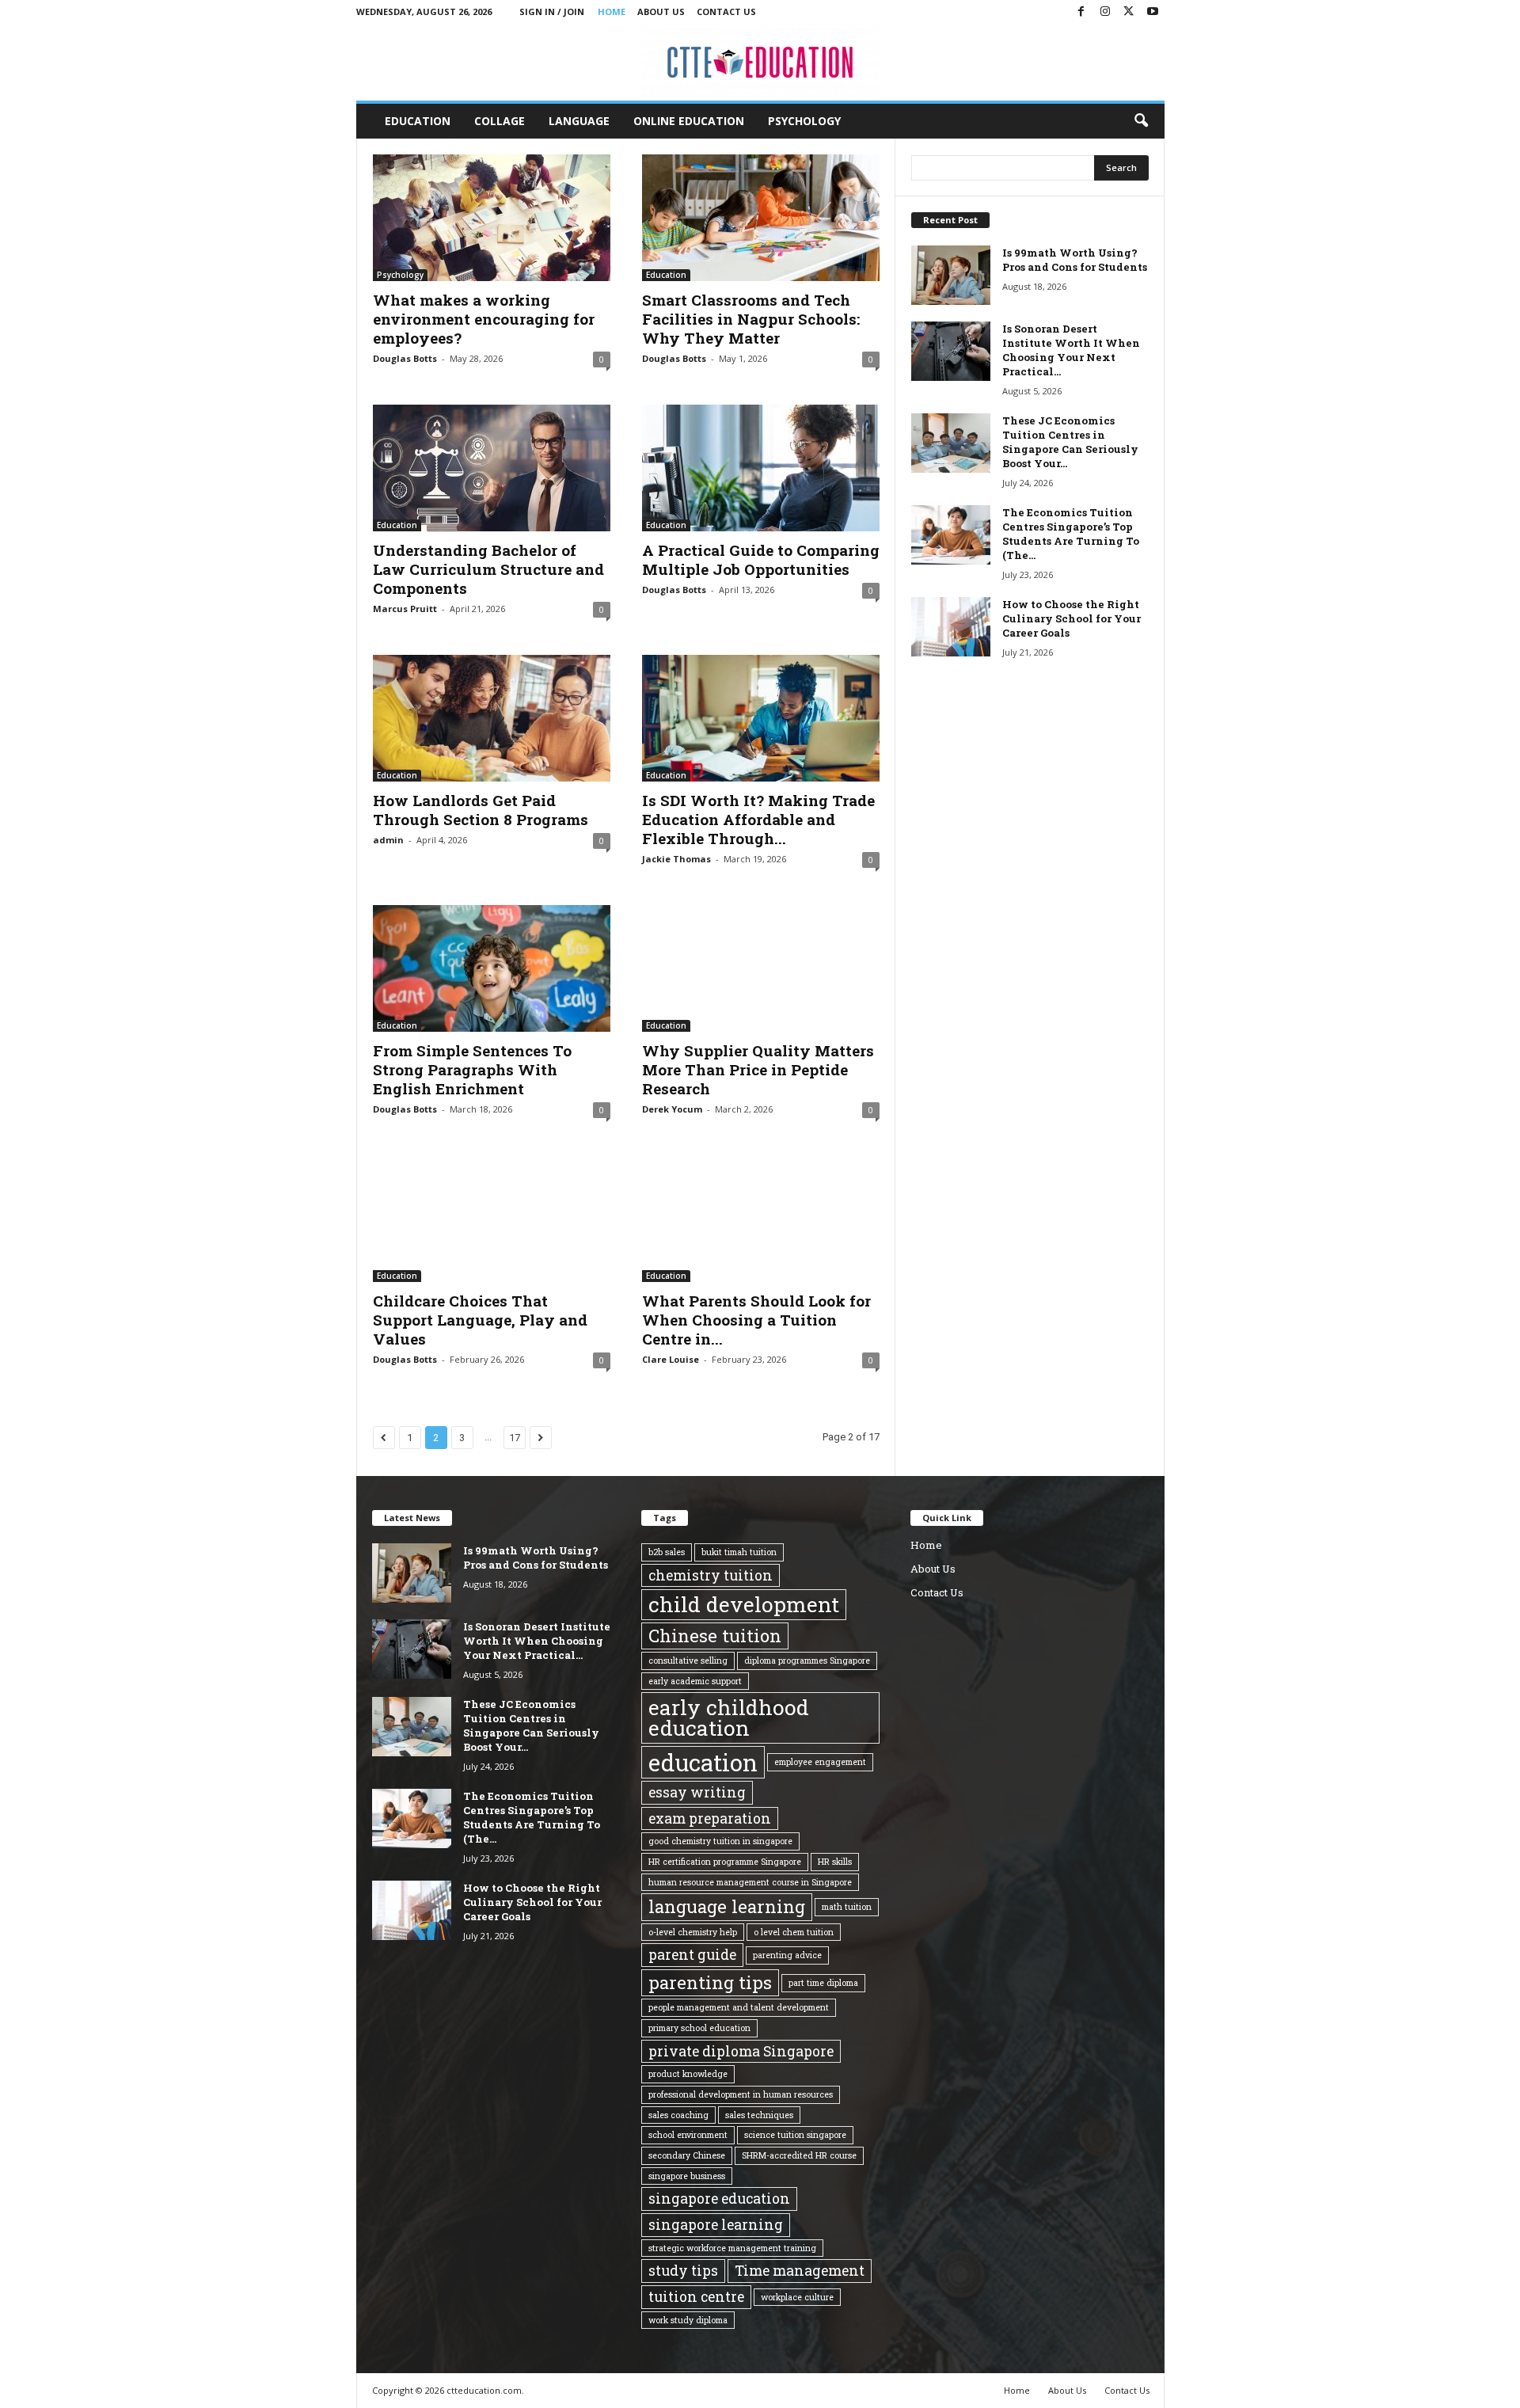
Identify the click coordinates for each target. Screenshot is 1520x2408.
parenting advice (787, 1955)
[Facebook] (1081, 12)
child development (744, 1604)
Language (579, 121)
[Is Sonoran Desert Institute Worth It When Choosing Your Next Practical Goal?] (951, 351)
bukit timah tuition (739, 1552)
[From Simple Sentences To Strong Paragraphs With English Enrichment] (492, 968)
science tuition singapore (795, 2135)
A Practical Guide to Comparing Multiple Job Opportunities (761, 559)
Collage (500, 121)
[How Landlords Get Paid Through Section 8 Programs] (492, 718)
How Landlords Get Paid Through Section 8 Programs (481, 810)
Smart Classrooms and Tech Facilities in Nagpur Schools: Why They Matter (751, 319)
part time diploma (823, 1983)
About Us (661, 11)
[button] (1141, 121)
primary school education (699, 2028)
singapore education (719, 2198)
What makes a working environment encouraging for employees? (484, 319)
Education (418, 121)
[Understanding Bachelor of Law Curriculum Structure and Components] (492, 468)
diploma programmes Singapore (807, 1660)
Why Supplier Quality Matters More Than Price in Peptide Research (758, 1069)
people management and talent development (739, 2007)
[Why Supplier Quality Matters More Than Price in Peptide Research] (761, 968)
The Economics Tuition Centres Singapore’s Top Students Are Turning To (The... (1071, 534)
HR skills (835, 1862)
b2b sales (667, 1552)
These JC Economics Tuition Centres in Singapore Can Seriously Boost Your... (1070, 442)
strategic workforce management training (732, 2248)
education (703, 1762)
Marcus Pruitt (405, 609)
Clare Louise (671, 1359)
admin (388, 840)
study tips (683, 2270)
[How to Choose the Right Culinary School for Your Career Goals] (951, 627)
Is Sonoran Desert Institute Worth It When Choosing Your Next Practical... (1071, 350)
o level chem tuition (794, 1932)
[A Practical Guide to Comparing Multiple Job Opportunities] (761, 468)
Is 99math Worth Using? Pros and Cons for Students (1075, 260)
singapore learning (716, 2224)
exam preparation (710, 1818)
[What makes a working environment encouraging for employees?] (492, 218)
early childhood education (729, 1718)
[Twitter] (1129, 12)
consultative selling (688, 1660)
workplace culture (797, 2297)
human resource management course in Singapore (750, 1882)
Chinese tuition (715, 1636)
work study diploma (688, 2320)
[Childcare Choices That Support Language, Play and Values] (492, 1219)
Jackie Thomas (676, 859)
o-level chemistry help (693, 1932)
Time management (800, 2270)
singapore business (687, 2176)
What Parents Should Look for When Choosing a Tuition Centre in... (756, 1320)
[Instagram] (1105, 12)
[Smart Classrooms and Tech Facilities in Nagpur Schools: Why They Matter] (761, 218)
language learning (727, 1906)
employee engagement (820, 1762)
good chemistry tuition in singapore (720, 1841)
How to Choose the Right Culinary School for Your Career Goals (1072, 618)
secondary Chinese (687, 2155)
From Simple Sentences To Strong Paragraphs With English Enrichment (472, 1069)
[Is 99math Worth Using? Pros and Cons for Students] (951, 275)
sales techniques (759, 2115)
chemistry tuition (711, 1575)
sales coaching (678, 2115)
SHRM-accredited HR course (799, 2155)
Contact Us (726, 11)
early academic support (695, 1681)
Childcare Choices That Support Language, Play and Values (480, 1320)
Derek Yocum (672, 1109)
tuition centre (696, 2296)
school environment (688, 2135)
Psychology (804, 121)
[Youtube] (1153, 12)
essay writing (697, 1792)
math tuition (847, 1907)
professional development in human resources (741, 2094)
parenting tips (710, 1982)
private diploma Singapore (741, 2051)
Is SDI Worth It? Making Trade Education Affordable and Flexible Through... (758, 819)
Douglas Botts (405, 358)
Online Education (689, 121)
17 (515, 1438)
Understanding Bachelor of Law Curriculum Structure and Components (488, 569)
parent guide (692, 1954)
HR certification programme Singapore (725, 1862)
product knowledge (688, 2074)
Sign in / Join (552, 11)
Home (612, 11)
